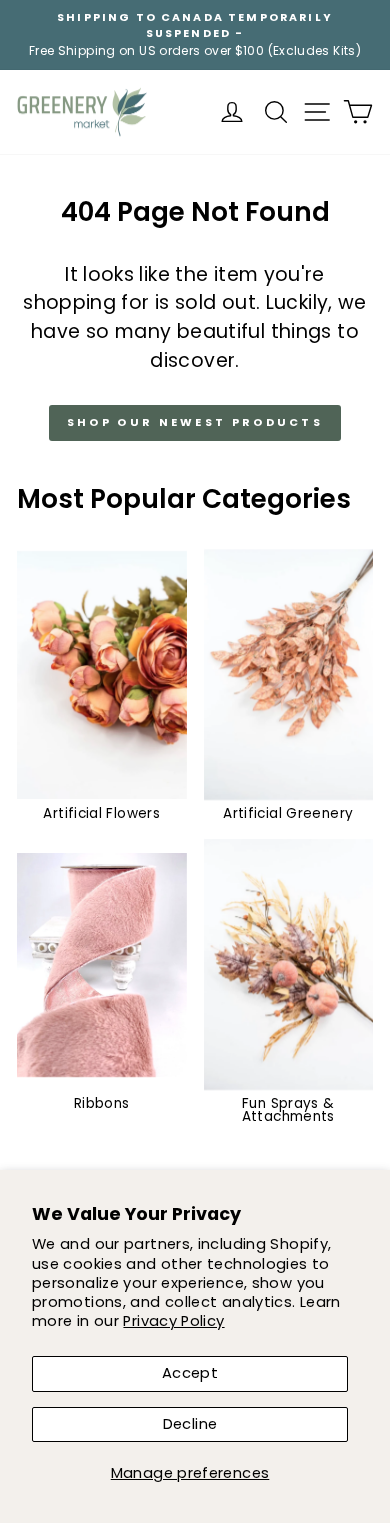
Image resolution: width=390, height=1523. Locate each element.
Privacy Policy (173, 1321)
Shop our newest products (195, 422)
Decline (190, 1424)
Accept (190, 1373)
